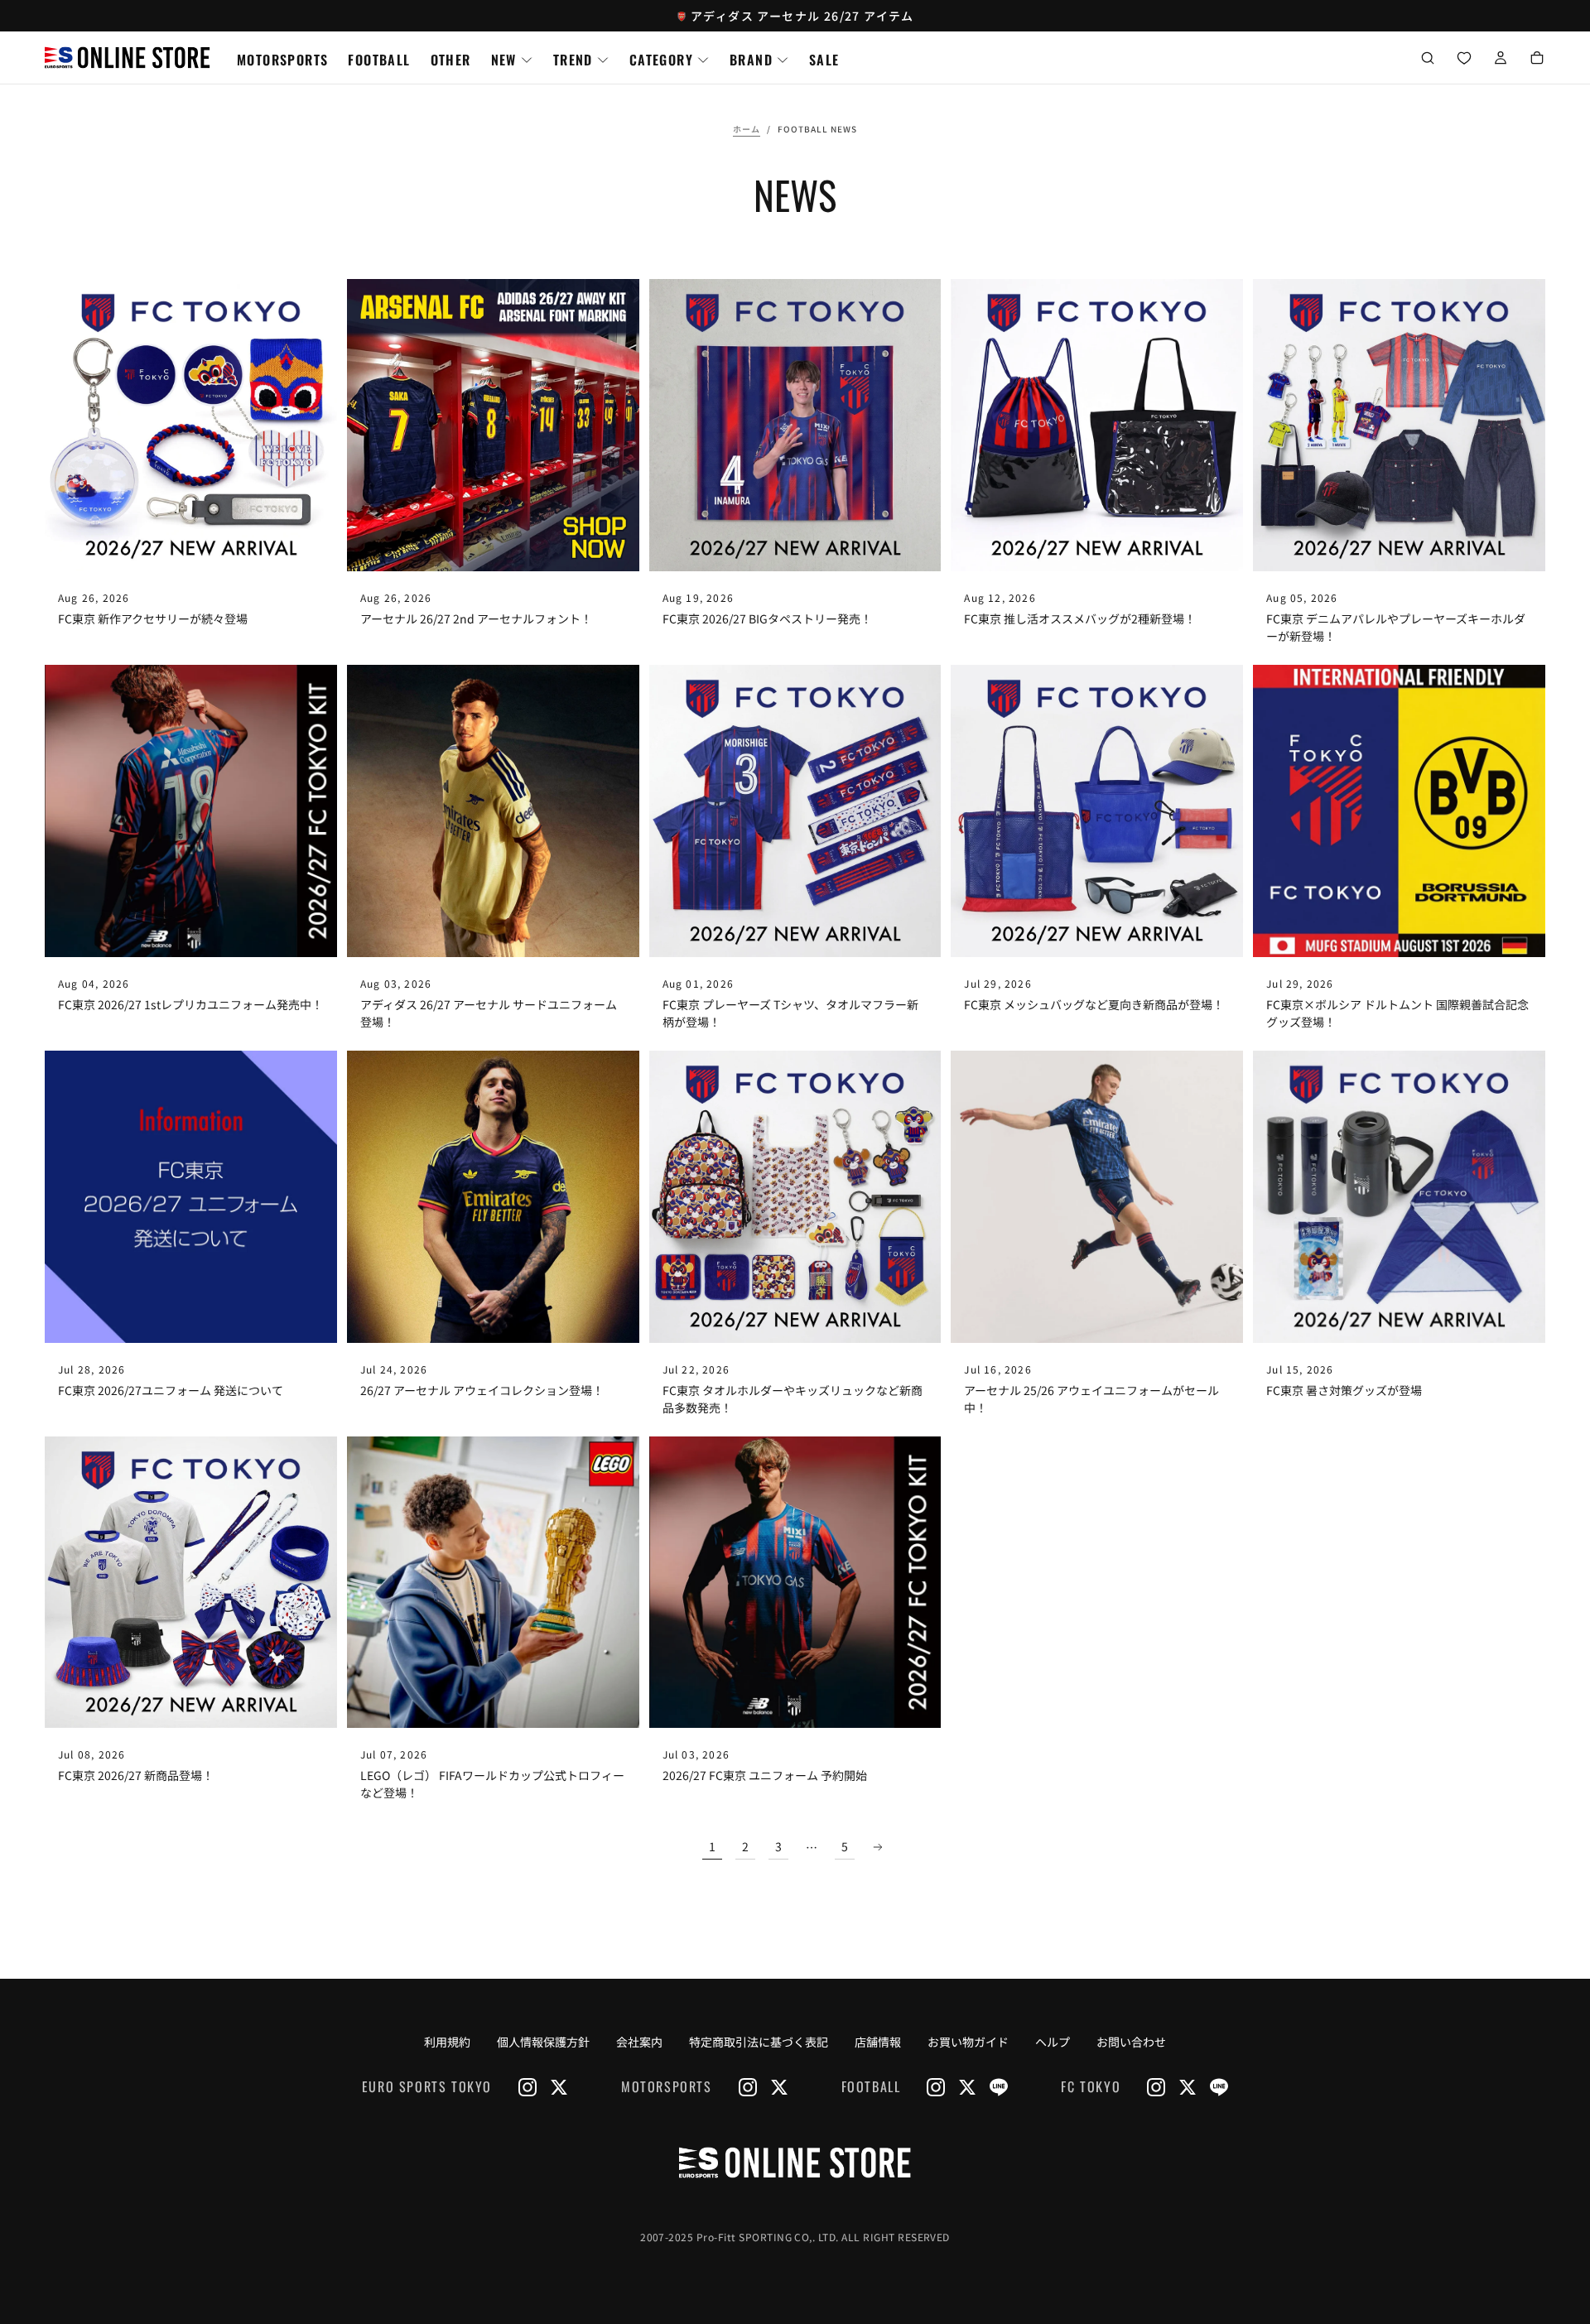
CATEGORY (661, 60)
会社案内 (639, 2042)
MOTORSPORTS (282, 60)
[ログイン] (1501, 59)
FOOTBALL (379, 60)
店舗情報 (878, 2042)
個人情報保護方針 (543, 2042)
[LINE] (999, 2087)
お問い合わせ (1131, 2042)
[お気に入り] (1464, 59)
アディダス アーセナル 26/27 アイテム (802, 16)
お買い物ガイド (968, 2042)
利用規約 (447, 2042)
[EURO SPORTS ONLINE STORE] (795, 2163)
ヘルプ (1053, 2042)
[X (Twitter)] (559, 2087)
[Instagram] (528, 2087)
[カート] (1537, 59)
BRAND (751, 60)
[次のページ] (878, 1847)
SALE (824, 60)
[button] (1428, 59)
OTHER (451, 60)
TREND (573, 60)
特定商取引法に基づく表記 (759, 2042)
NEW (504, 60)
